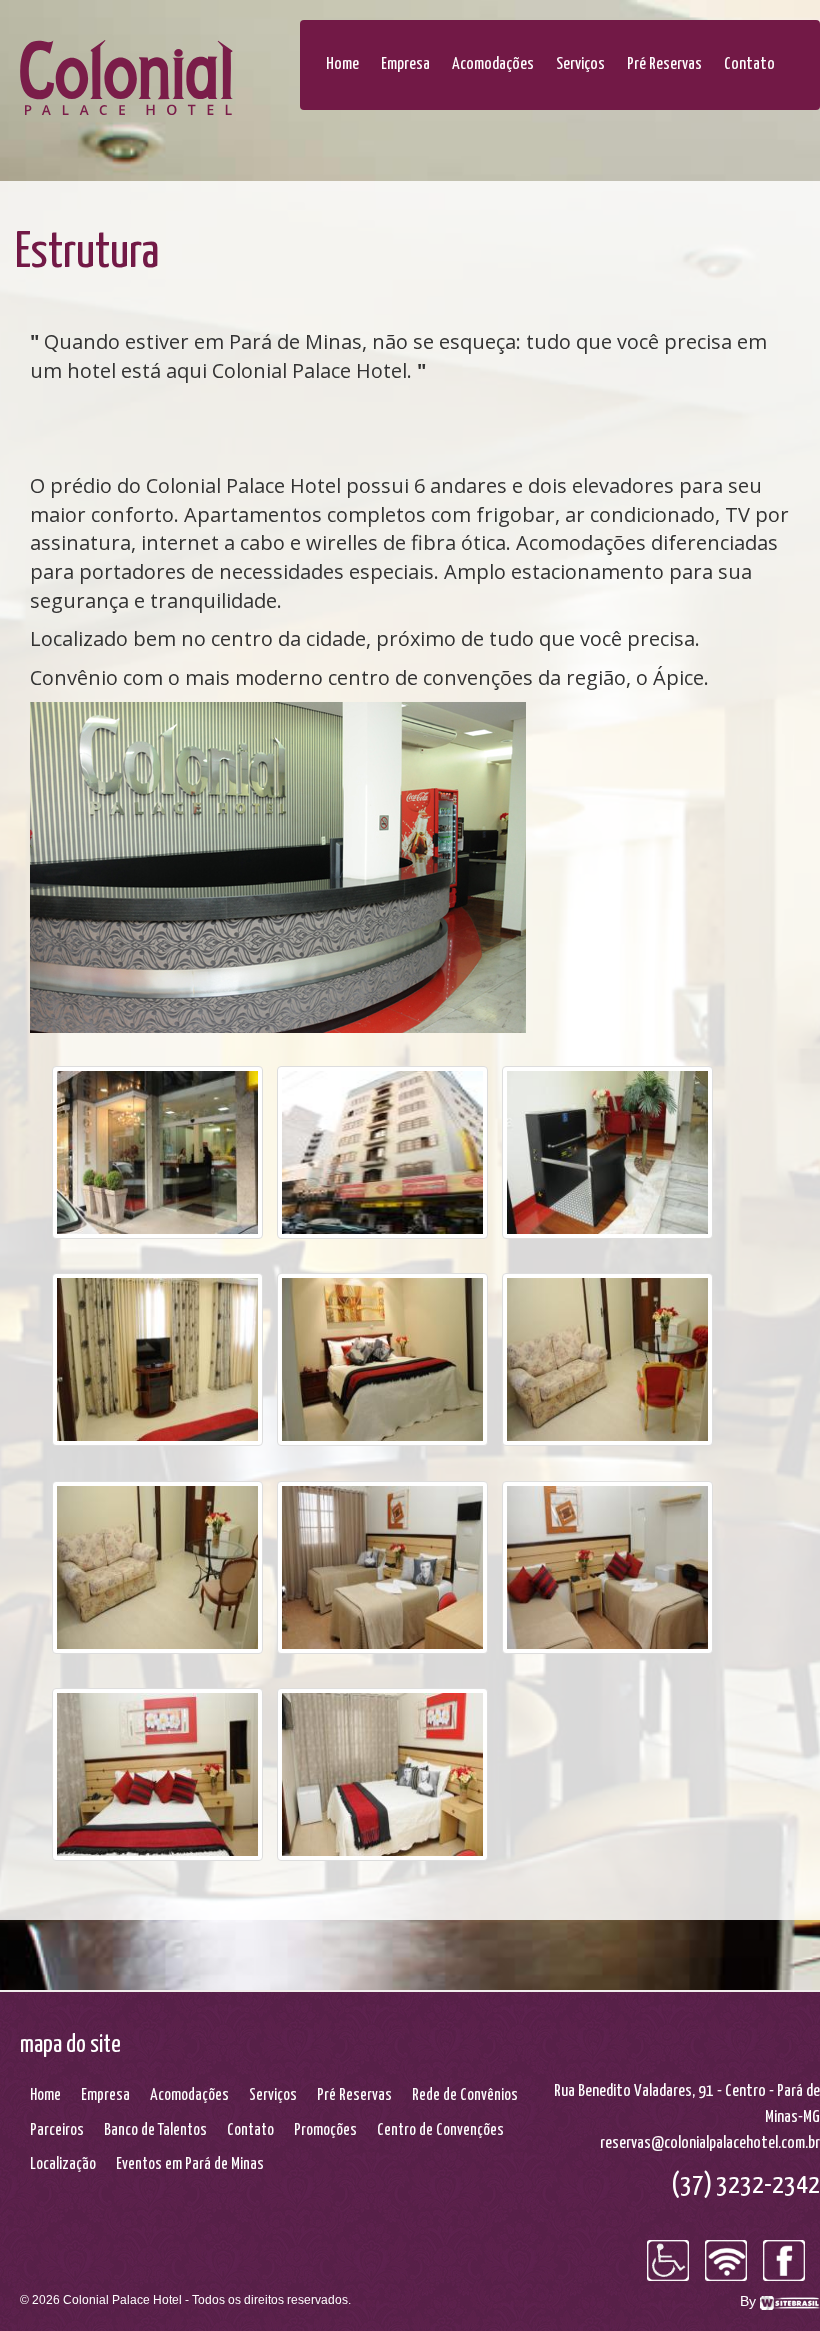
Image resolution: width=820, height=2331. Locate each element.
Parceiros (57, 2130)
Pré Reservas (664, 64)
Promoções (325, 2130)
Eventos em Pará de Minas (190, 2164)
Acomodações (493, 64)
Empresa (405, 64)
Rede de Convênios (465, 2095)
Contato (749, 64)
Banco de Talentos (155, 2130)
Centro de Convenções (440, 2130)
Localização (63, 2164)
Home (342, 64)
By (750, 2301)
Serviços (580, 64)
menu (300, 45)
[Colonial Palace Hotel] (130, 80)
